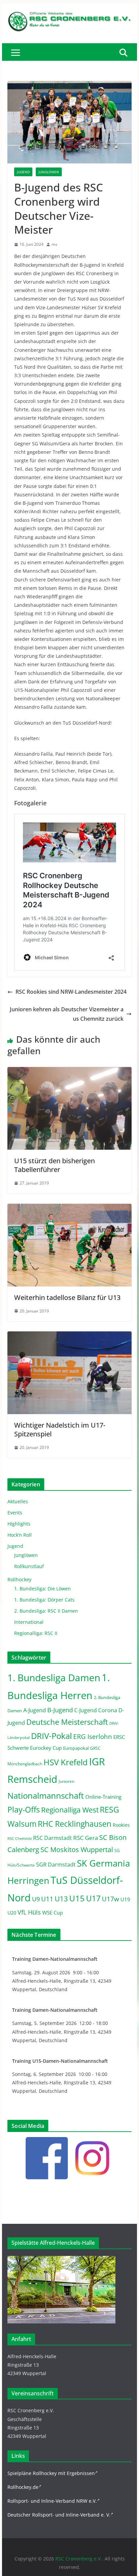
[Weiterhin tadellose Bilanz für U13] (69, 1208)
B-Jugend (60, 1710)
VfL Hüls (29, 1912)
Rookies (121, 1825)
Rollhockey (19, 1579)
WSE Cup (52, 1913)
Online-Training (103, 1797)
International (29, 1622)
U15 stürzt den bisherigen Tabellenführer (54, 1165)
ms (54, 244)
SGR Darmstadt (56, 1865)
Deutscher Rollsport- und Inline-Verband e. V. (59, 2515)
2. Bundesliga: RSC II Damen (46, 1611)
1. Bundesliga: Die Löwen (43, 1589)
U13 (61, 1898)
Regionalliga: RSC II (36, 1633)
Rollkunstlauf (29, 1566)
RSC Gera (86, 1838)
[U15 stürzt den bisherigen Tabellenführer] (69, 1072)
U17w (110, 1899)
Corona (108, 1710)
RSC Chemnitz (20, 1839)
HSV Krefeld (66, 1762)
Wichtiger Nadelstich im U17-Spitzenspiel (60, 1429)
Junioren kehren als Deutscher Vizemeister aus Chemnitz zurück (67, 1014)
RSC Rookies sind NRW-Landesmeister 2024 (71, 992)
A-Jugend (35, 1710)
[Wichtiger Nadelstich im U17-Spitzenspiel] (69, 1336)
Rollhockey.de (23, 2487)
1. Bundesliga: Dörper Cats (44, 1600)
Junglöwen (49, 172)
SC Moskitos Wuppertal (77, 1850)
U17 (93, 1898)
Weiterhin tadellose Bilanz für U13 (67, 1297)
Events (15, 1513)
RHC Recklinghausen (75, 1824)
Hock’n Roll (20, 1535)
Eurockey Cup (46, 1748)
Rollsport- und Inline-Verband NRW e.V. (52, 2501)
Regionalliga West (70, 1810)
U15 (77, 1898)
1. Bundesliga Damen (54, 1677)
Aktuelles (18, 1501)
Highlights (19, 1524)
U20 (12, 1913)
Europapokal (76, 1748)
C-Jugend (86, 1710)
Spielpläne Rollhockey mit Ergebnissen (51, 2473)
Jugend (23, 172)
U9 (36, 1899)
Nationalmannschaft (46, 1796)
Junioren (66, 1781)
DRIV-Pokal (51, 1736)
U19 (125, 1899)
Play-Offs (24, 1810)
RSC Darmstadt (52, 1838)
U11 (47, 1899)
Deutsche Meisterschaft (67, 1722)
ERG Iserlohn (93, 1737)
